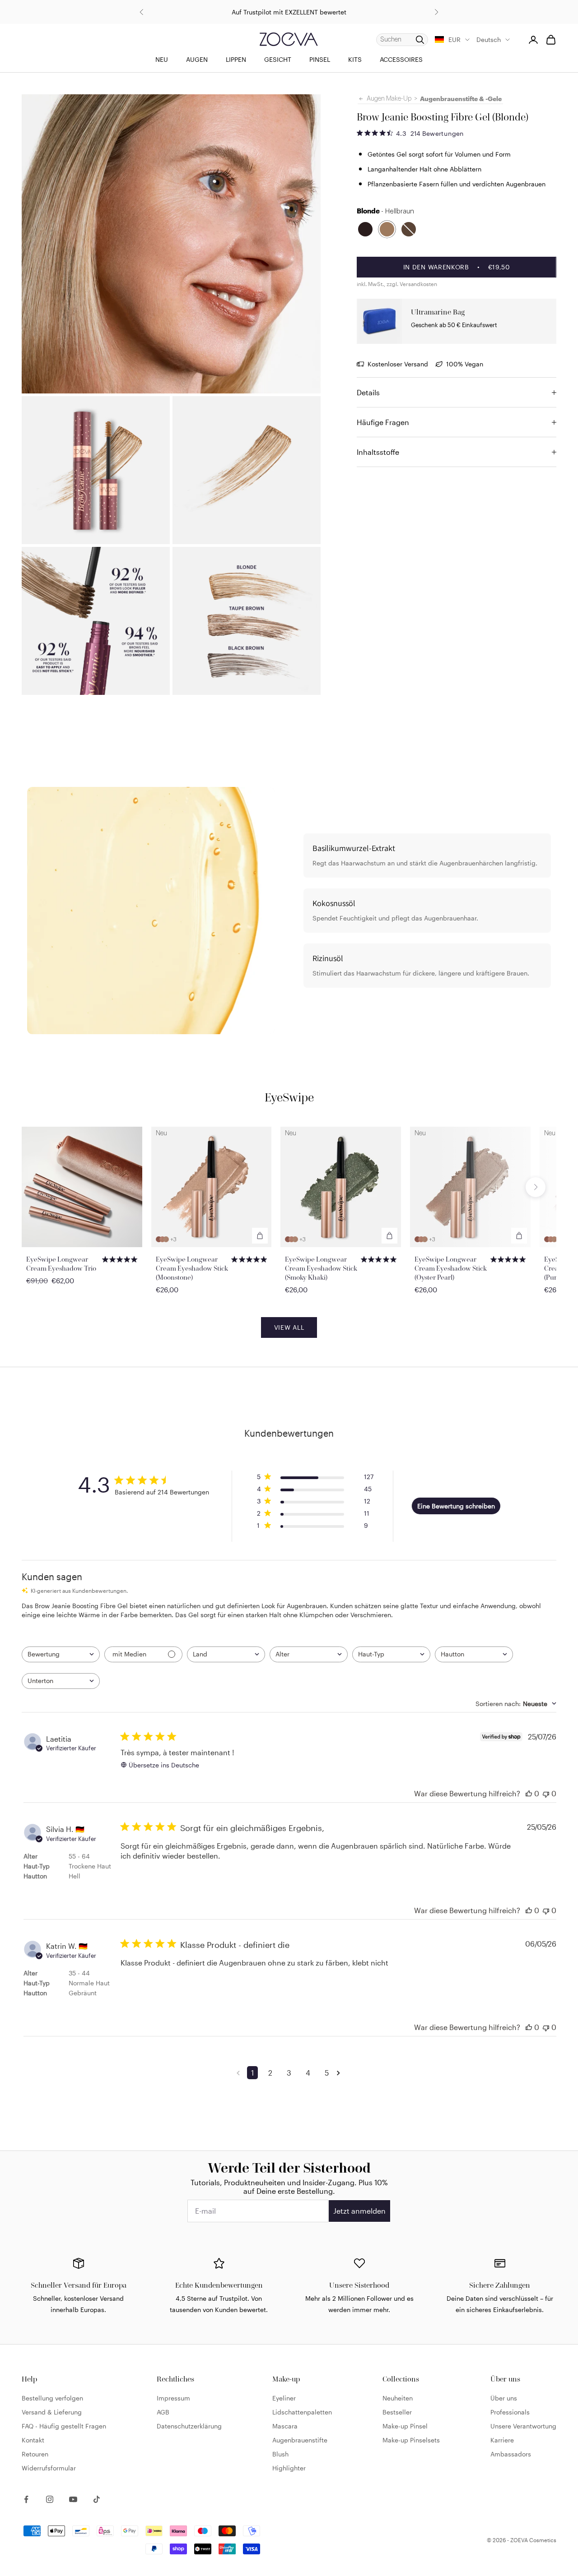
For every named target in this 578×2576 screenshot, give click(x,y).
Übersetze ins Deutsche (164, 1765)
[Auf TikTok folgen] (97, 2499)
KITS (355, 59)
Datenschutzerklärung (189, 2426)
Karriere (502, 2440)
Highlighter (289, 2468)
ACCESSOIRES (401, 59)
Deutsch (489, 39)
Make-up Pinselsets (411, 2440)
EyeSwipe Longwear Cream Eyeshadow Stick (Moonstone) (192, 1268)
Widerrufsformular (49, 2468)
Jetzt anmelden (359, 2211)
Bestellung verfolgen (52, 2398)
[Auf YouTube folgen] (73, 2499)
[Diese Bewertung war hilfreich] (529, 1793)
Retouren (35, 2454)
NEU (162, 59)
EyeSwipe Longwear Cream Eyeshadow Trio (61, 1264)
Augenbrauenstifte (300, 2440)
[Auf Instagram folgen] (50, 2499)
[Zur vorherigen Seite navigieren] (240, 2073)
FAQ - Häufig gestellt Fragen (64, 2426)
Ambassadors (511, 2454)
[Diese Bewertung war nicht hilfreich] (546, 1793)
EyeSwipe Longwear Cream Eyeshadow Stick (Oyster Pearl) (451, 1268)
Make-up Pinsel (405, 2426)
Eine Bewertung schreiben (456, 1506)
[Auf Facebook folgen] (26, 2499)
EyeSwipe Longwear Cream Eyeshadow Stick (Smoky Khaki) (321, 1268)
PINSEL (320, 59)
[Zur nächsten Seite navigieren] (340, 2073)
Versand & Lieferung (52, 2412)
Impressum (173, 2398)
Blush (280, 2454)
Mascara (285, 2426)
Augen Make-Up (389, 99)
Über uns (504, 2398)
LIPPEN (236, 59)
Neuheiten (398, 2398)
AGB (163, 2412)
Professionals (510, 2412)
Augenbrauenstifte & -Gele (461, 99)
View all (289, 1327)
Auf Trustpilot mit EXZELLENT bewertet (289, 12)
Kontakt (33, 2440)
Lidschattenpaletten (302, 2412)
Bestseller (397, 2412)
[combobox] (61, 1654)
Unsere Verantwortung (523, 2426)
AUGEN (197, 59)
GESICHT (278, 59)
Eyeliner (284, 2398)
